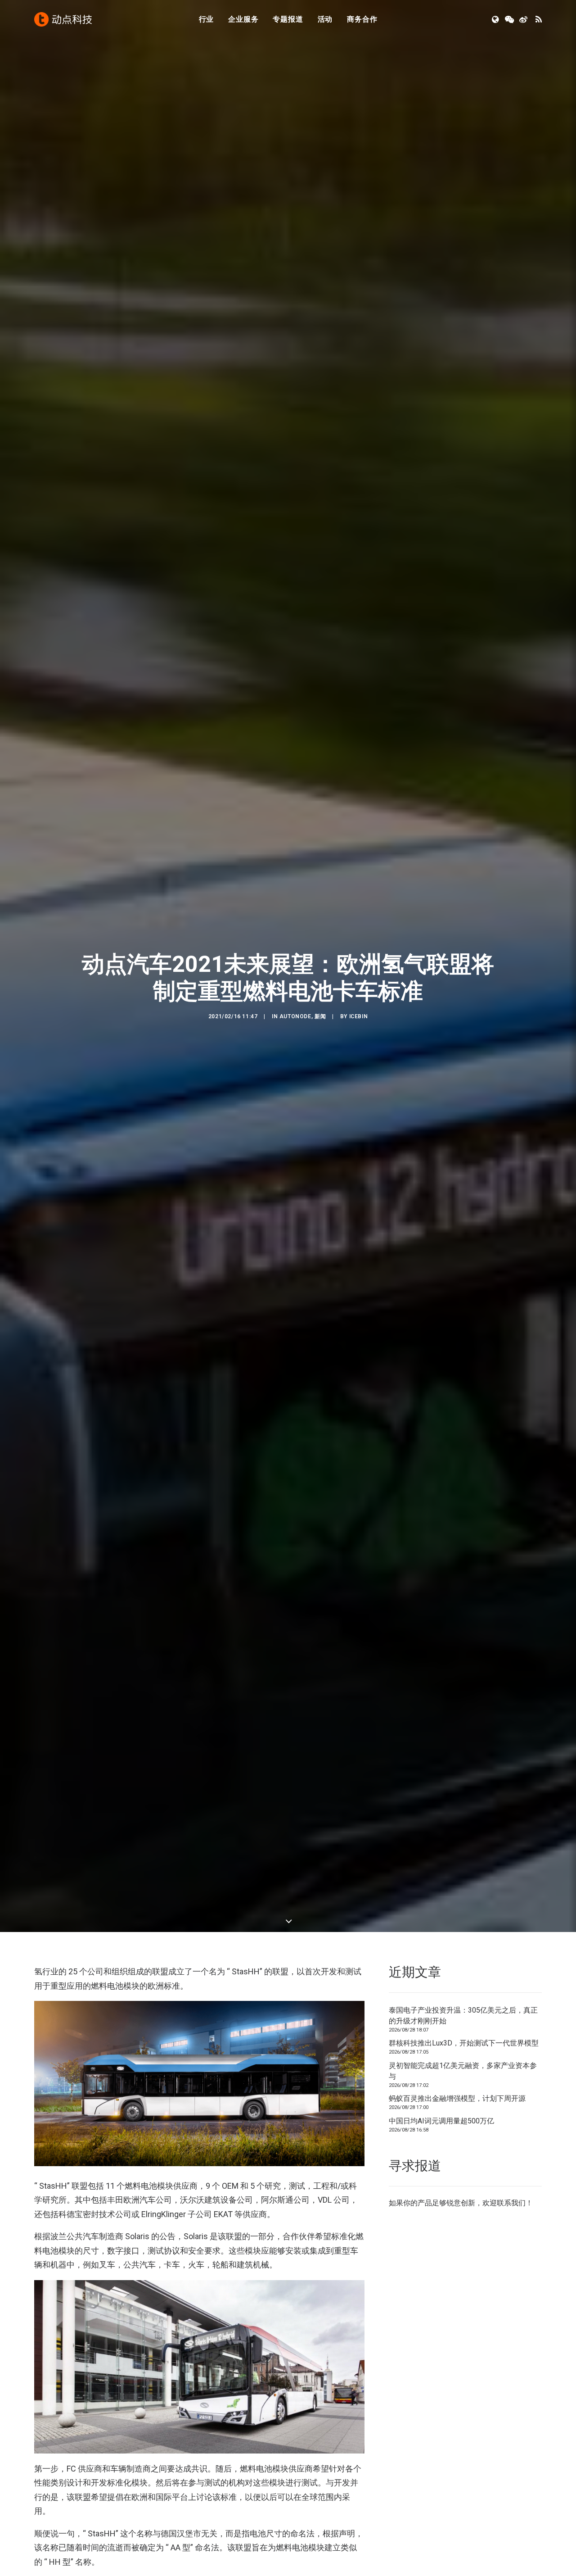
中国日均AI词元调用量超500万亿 (441, 2121)
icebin (359, 1016)
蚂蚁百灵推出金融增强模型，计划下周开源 (457, 2098)
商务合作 (362, 19)
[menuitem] (207, 19)
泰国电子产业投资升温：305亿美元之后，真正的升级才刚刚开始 (463, 2016)
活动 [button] (325, 19)
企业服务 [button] (243, 19)
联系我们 (511, 2203)
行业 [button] (207, 19)
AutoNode (295, 1016)
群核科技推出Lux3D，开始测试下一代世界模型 (464, 2043)
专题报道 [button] (288, 19)
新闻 (320, 1016)
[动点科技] (63, 19)
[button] (496, 19)
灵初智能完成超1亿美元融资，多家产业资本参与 (463, 2071)
